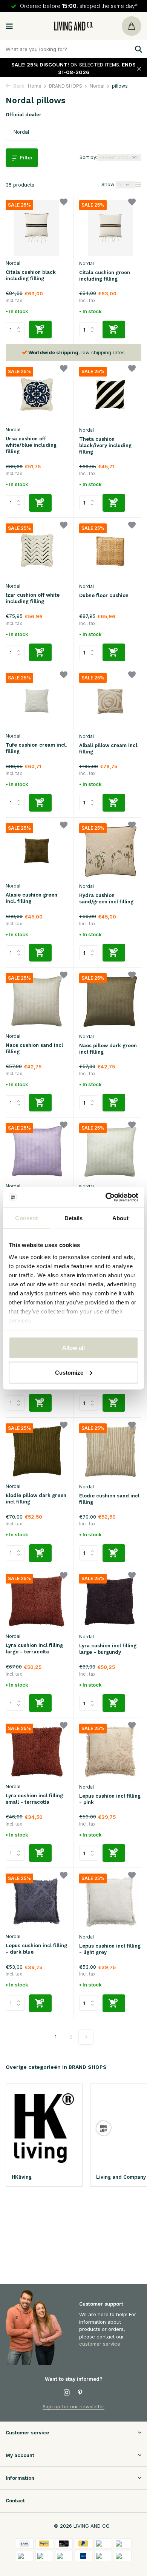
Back (18, 86)
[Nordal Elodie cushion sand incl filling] (110, 1451)
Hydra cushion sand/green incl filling (106, 898)
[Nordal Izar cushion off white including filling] (37, 551)
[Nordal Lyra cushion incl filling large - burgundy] (110, 1602)
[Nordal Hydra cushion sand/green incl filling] (110, 851)
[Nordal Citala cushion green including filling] (110, 228)
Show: (109, 184)
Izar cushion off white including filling (33, 598)
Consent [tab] (26, 1218)
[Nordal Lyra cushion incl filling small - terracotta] (37, 1751)
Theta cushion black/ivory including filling (105, 445)
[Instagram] (67, 2393)
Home (35, 86)
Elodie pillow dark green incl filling (36, 1499)
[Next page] (86, 2037)
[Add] (40, 330)
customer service (100, 2344)
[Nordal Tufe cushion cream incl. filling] (37, 701)
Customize (69, 1372)
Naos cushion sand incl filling (34, 1048)
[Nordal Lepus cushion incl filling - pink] (110, 1752)
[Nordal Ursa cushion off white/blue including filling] (37, 394)
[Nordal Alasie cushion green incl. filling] (37, 851)
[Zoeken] (138, 49)
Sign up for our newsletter (73, 2406)
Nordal (97, 86)
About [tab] (121, 1218)
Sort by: (88, 157)
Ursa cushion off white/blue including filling (31, 445)
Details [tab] (74, 1218)
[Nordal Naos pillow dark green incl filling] (110, 1001)
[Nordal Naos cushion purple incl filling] (37, 1151)
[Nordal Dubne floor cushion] (110, 551)
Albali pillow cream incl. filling (109, 749)
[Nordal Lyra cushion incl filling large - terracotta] (37, 1601)
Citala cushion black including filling (31, 275)
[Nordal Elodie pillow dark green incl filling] (37, 1451)
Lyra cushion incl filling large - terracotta (34, 1648)
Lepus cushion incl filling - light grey (110, 1949)
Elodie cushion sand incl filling (109, 1499)
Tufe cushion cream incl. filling (36, 748)
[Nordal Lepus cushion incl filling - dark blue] (37, 1901)
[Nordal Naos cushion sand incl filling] (37, 1001)
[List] (138, 185)
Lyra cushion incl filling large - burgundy (108, 1649)
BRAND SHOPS (66, 86)
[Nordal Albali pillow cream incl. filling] (110, 701)
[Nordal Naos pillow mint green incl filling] (110, 1151)
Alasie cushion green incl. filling (31, 898)
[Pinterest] (80, 2393)
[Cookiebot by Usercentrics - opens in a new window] (106, 1197)
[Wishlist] (64, 203)
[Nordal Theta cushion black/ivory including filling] (110, 395)
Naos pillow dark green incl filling (108, 1049)
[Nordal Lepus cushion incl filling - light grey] (110, 1902)
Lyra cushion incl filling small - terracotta (34, 1799)
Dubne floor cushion (104, 595)
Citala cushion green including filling (105, 276)
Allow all (73, 1348)
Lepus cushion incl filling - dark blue (36, 1949)
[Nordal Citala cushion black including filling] (37, 228)
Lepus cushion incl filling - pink (110, 1799)
